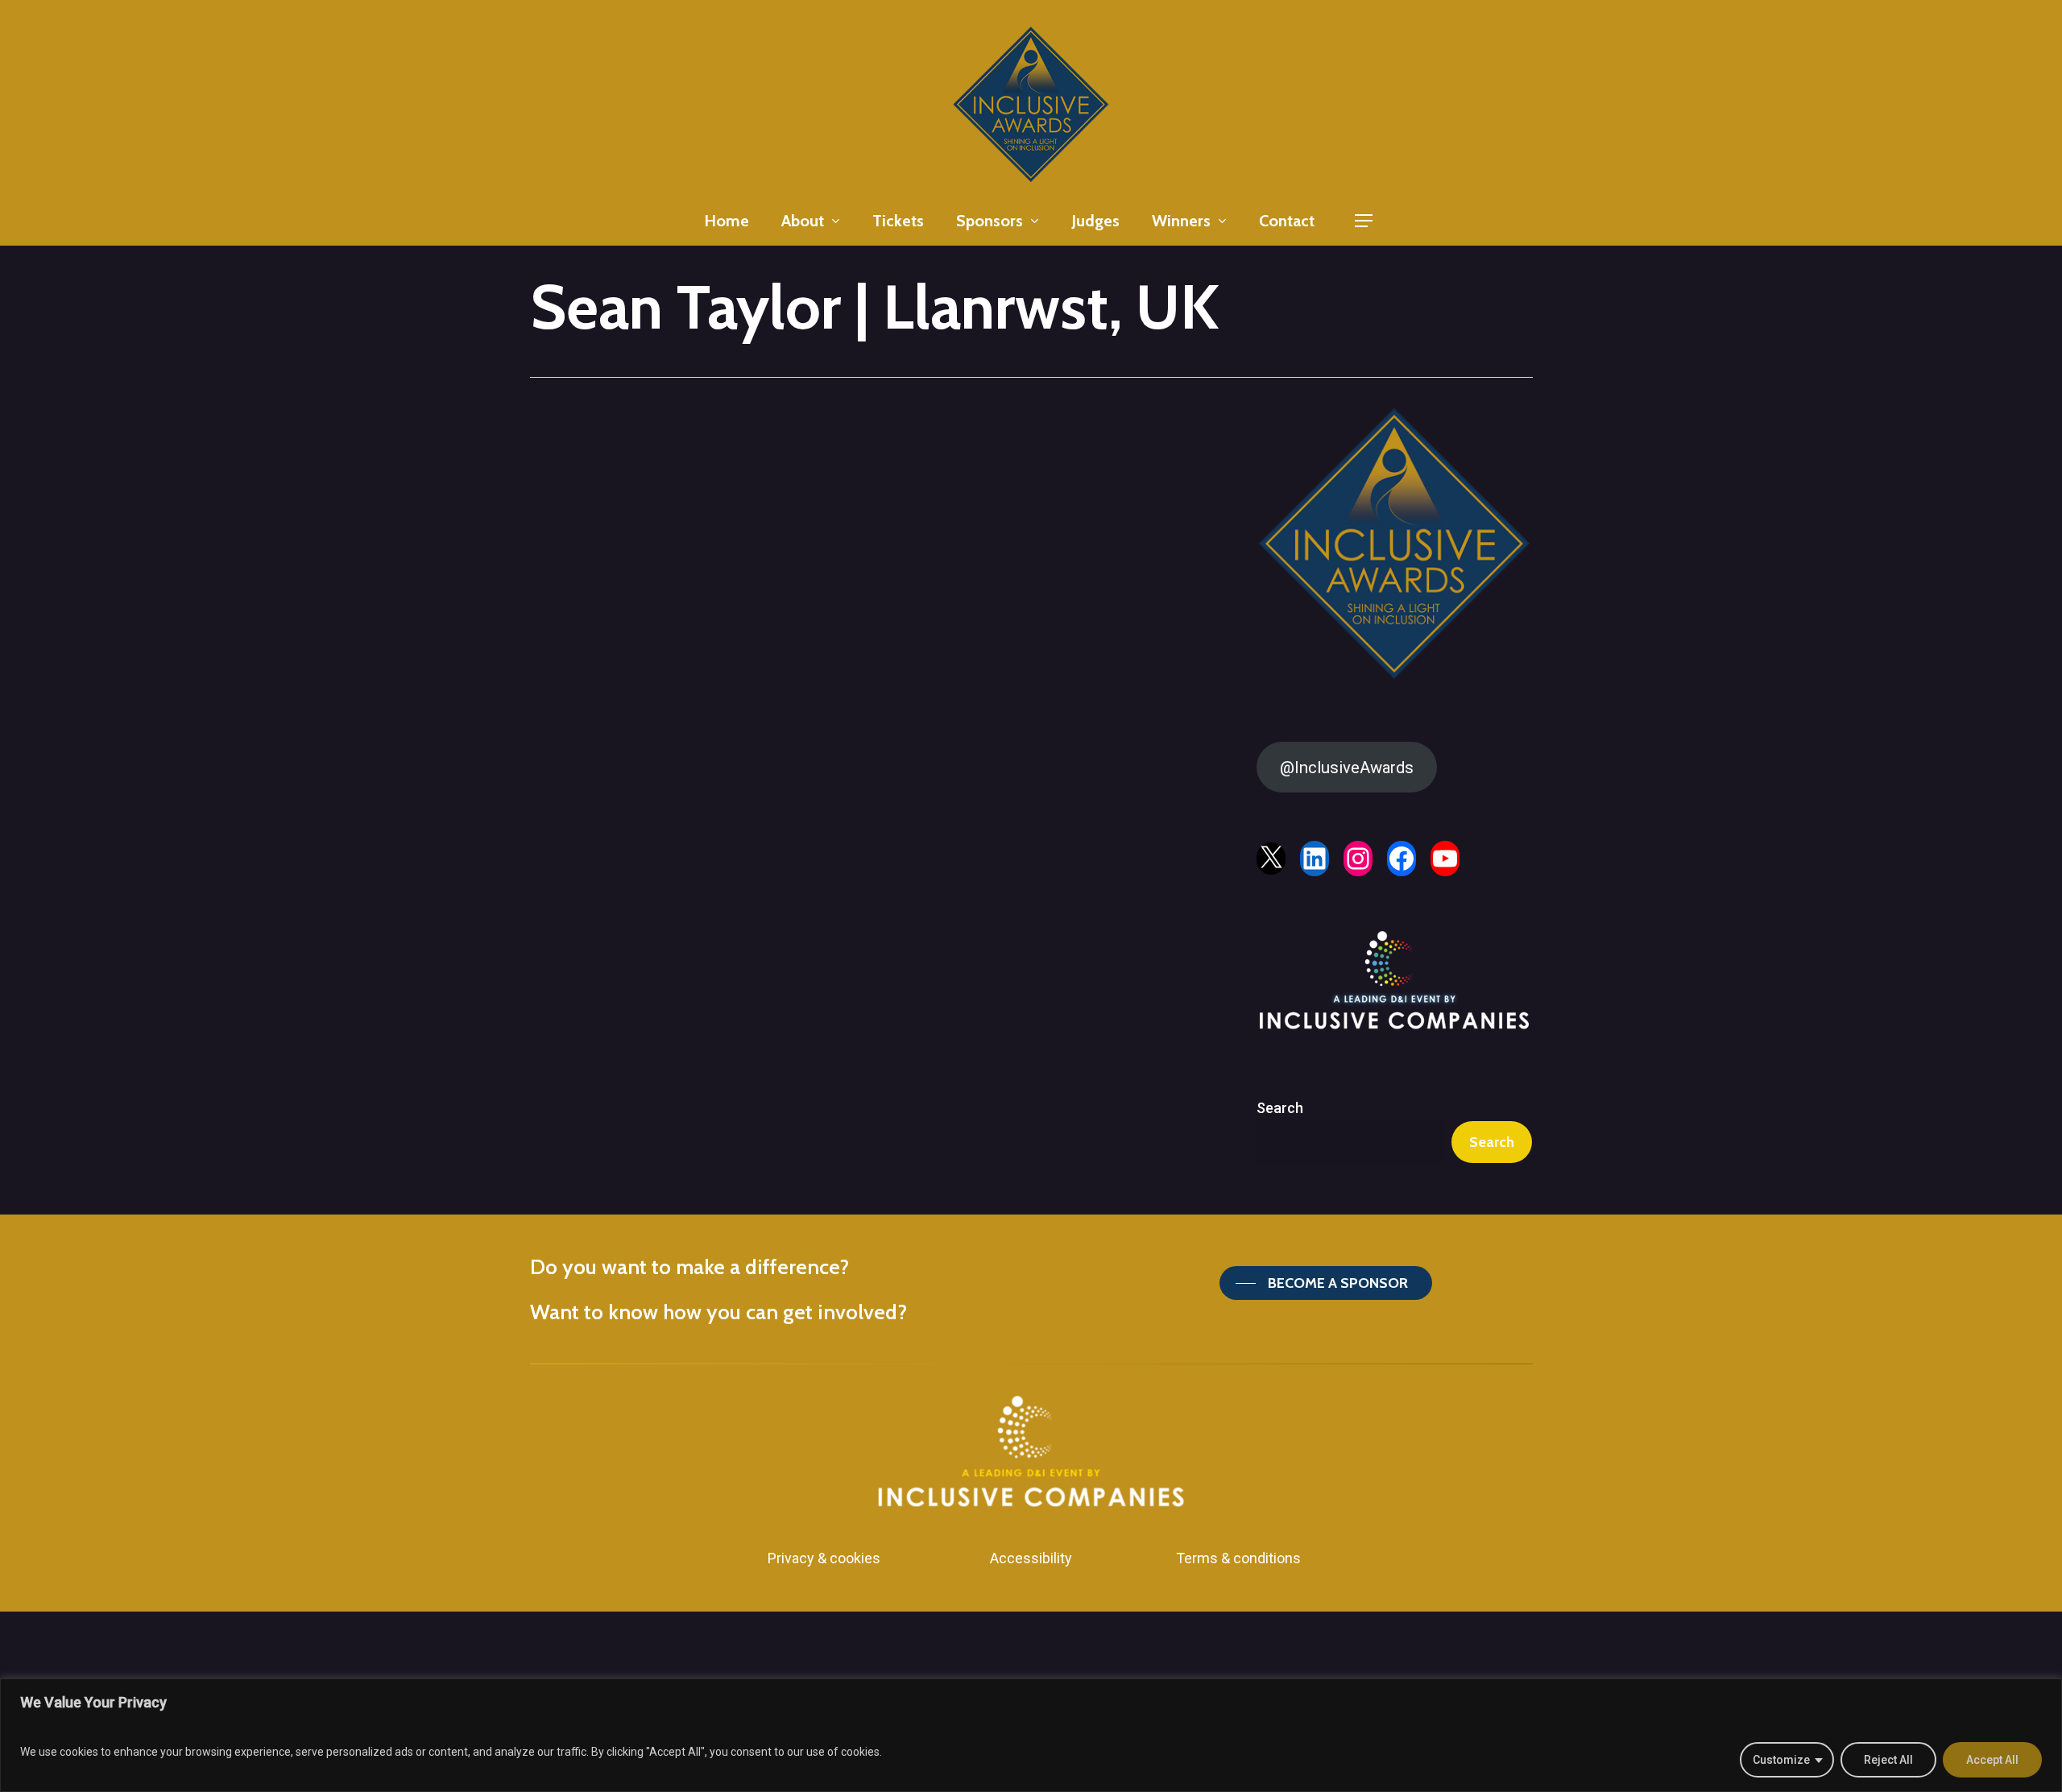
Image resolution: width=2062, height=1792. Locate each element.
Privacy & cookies (824, 1558)
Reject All (1888, 1760)
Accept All (1992, 1760)
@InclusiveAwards (1347, 768)
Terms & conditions (1238, 1558)
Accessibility (1031, 1558)
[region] (1031, 1735)
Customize (1781, 1760)
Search (1280, 1108)
